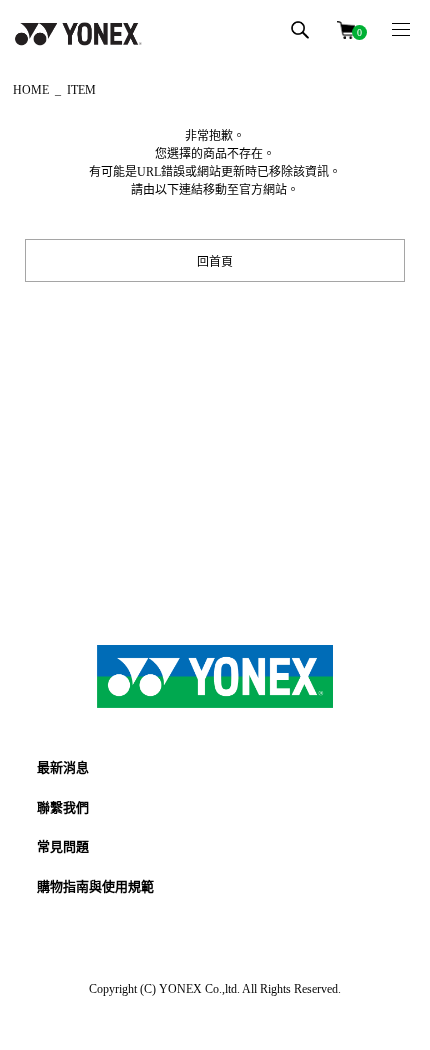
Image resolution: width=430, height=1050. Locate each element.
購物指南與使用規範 (95, 886)
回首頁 (215, 260)
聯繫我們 (63, 807)
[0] (346, 28)
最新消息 (63, 767)
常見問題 (63, 846)
